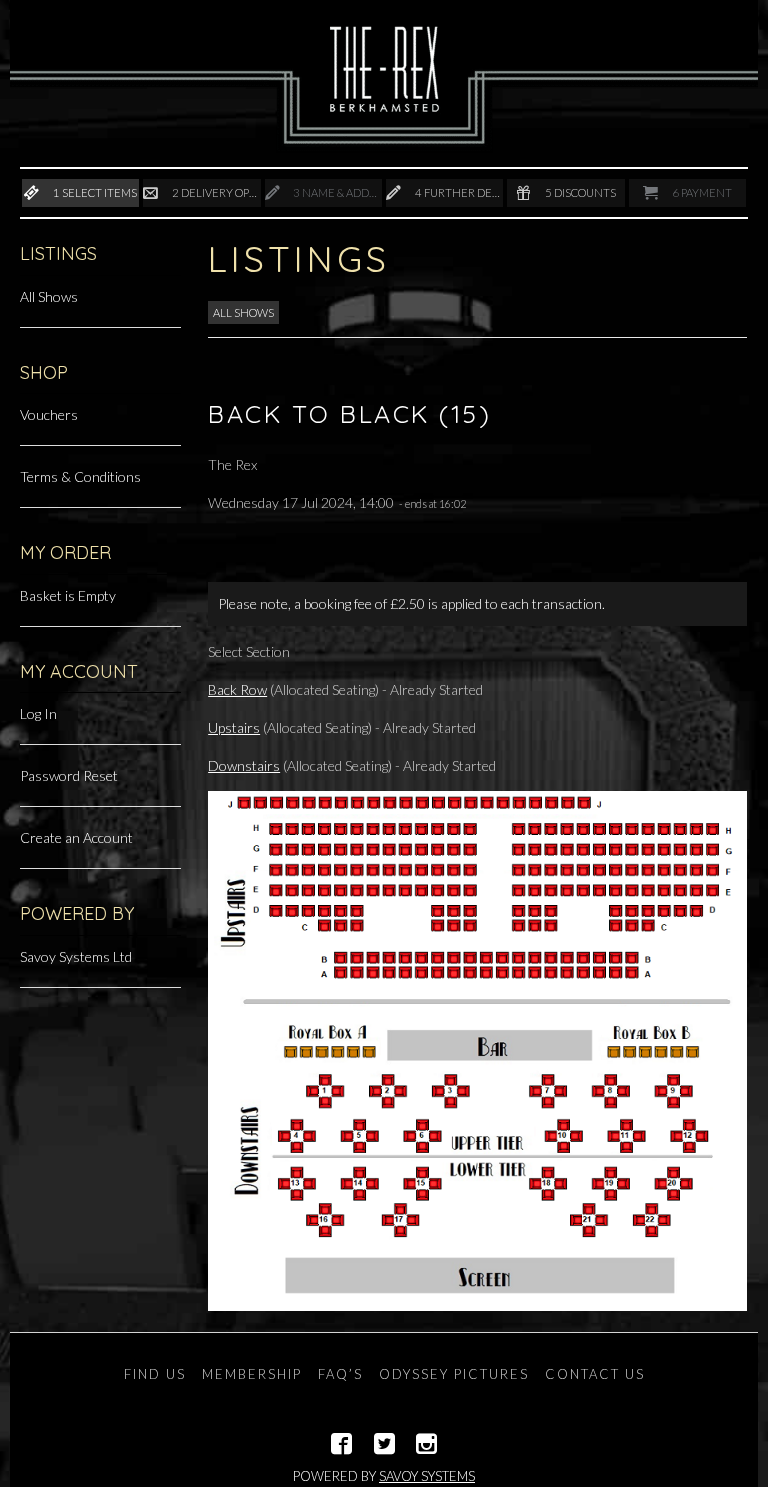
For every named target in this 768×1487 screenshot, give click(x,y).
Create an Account (76, 837)
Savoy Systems (427, 1476)
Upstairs (234, 727)
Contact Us (595, 1374)
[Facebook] (341, 1444)
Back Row (237, 689)
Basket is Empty (68, 595)
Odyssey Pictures (454, 1374)
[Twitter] (384, 1444)
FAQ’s (340, 1374)
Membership (252, 1374)
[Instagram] (426, 1444)
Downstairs (244, 765)
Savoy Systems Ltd (76, 956)
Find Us (155, 1374)
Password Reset (69, 775)
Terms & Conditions (80, 476)
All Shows (49, 296)
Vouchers (49, 414)
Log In (38, 713)
